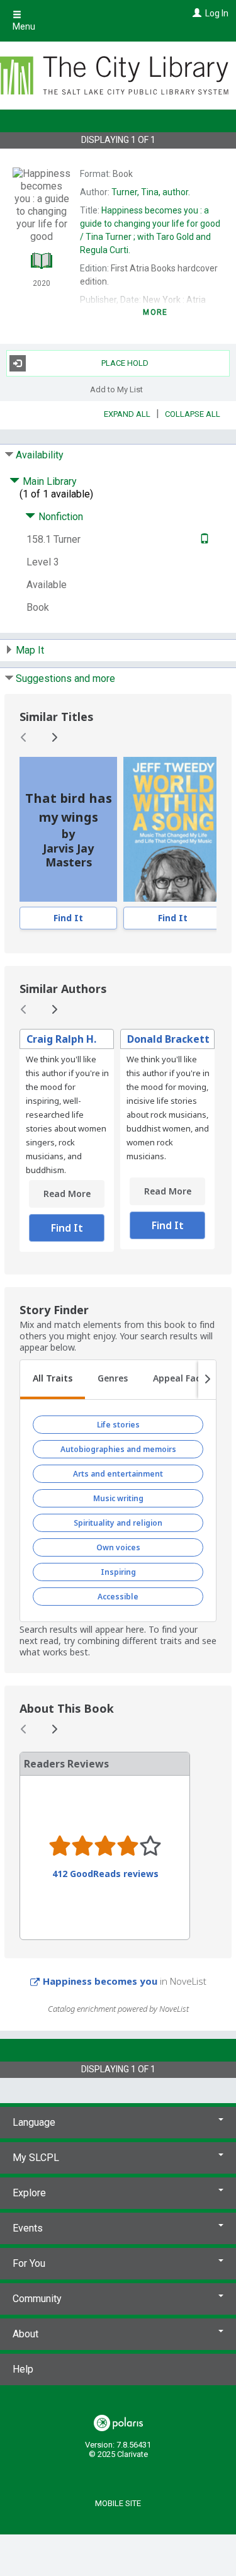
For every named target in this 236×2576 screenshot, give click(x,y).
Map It (30, 650)
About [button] (25, 2334)
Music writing (118, 1498)
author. (151, 192)
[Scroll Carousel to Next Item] (54, 737)
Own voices (118, 1547)
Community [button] (37, 2299)
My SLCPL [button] (36, 2158)
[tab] (53, 1380)
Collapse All (193, 414)
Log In (217, 13)
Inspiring (118, 1572)
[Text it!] (203, 539)
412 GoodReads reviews (105, 1874)
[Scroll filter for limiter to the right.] (207, 1380)
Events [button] (28, 2228)
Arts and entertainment (118, 1474)
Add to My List (116, 389)
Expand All (127, 414)
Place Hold (125, 363)
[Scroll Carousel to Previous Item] (24, 737)
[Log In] (195, 13)
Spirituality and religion (118, 1523)
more (155, 312)
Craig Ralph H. (61, 1039)
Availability (40, 455)
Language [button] (34, 2122)
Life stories (118, 1425)
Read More (67, 1194)
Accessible (118, 1597)
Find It (68, 918)
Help (23, 2369)
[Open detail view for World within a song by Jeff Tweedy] (173, 829)
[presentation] (173, 829)
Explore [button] (29, 2193)
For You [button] (29, 2263)
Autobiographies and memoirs (118, 1449)
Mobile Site (118, 2503)
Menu (24, 26)
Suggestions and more (65, 678)
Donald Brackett (168, 1039)
